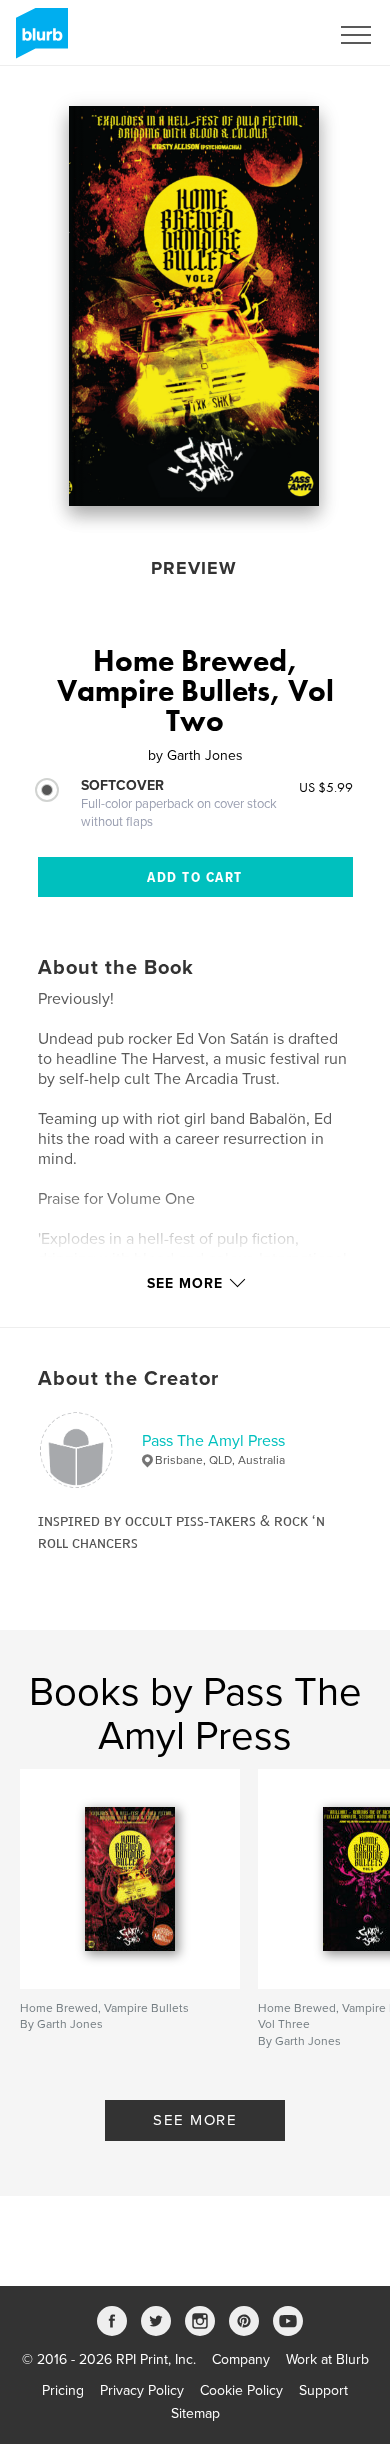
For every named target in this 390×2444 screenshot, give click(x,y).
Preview (194, 568)
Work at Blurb (327, 2359)
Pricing (63, 2390)
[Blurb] (38, 41)
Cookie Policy (241, 2390)
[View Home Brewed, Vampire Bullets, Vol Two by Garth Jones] (194, 306)
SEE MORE (195, 2120)
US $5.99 (326, 787)
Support (323, 2390)
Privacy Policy (142, 2390)
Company (241, 2359)
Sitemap (195, 2413)
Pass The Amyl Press (213, 1441)
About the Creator (128, 1379)
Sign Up (278, 35)
